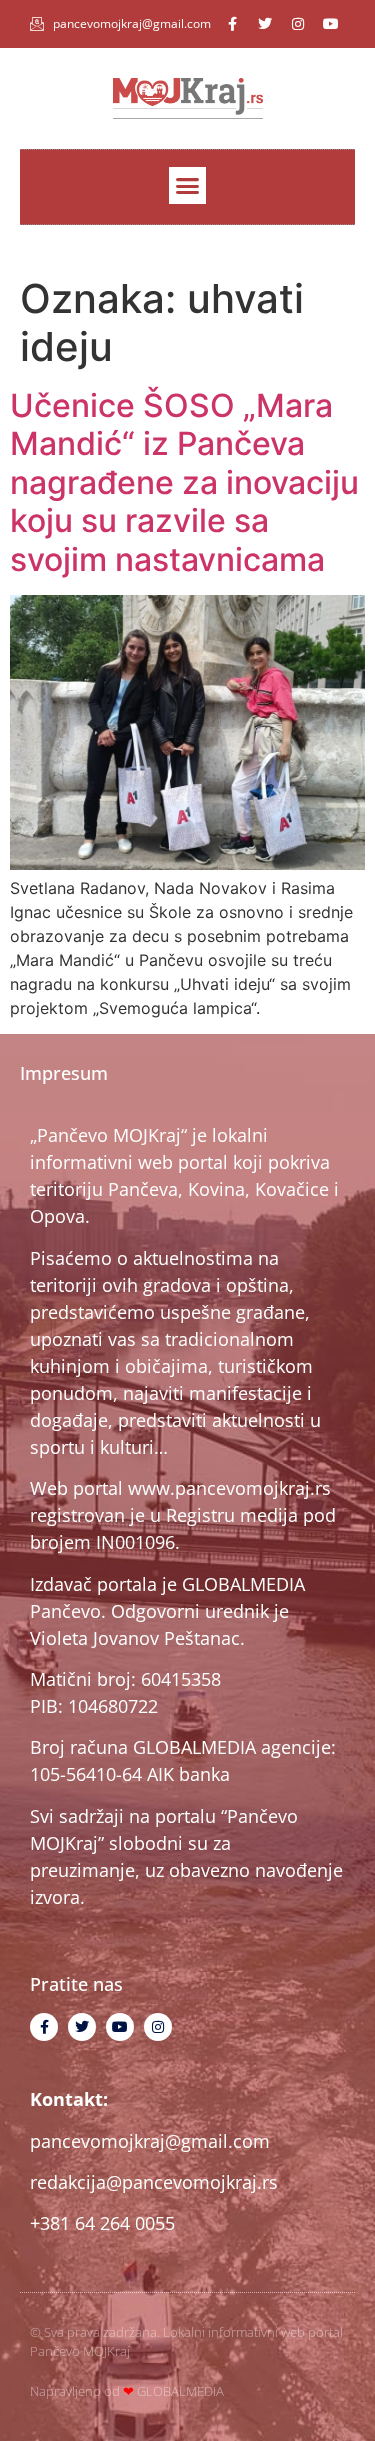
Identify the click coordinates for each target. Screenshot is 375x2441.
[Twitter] (265, 24)
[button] (188, 186)
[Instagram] (298, 24)
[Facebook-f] (232, 24)
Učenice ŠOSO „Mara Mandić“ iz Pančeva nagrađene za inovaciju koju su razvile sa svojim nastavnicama (184, 482)
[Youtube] (331, 24)
